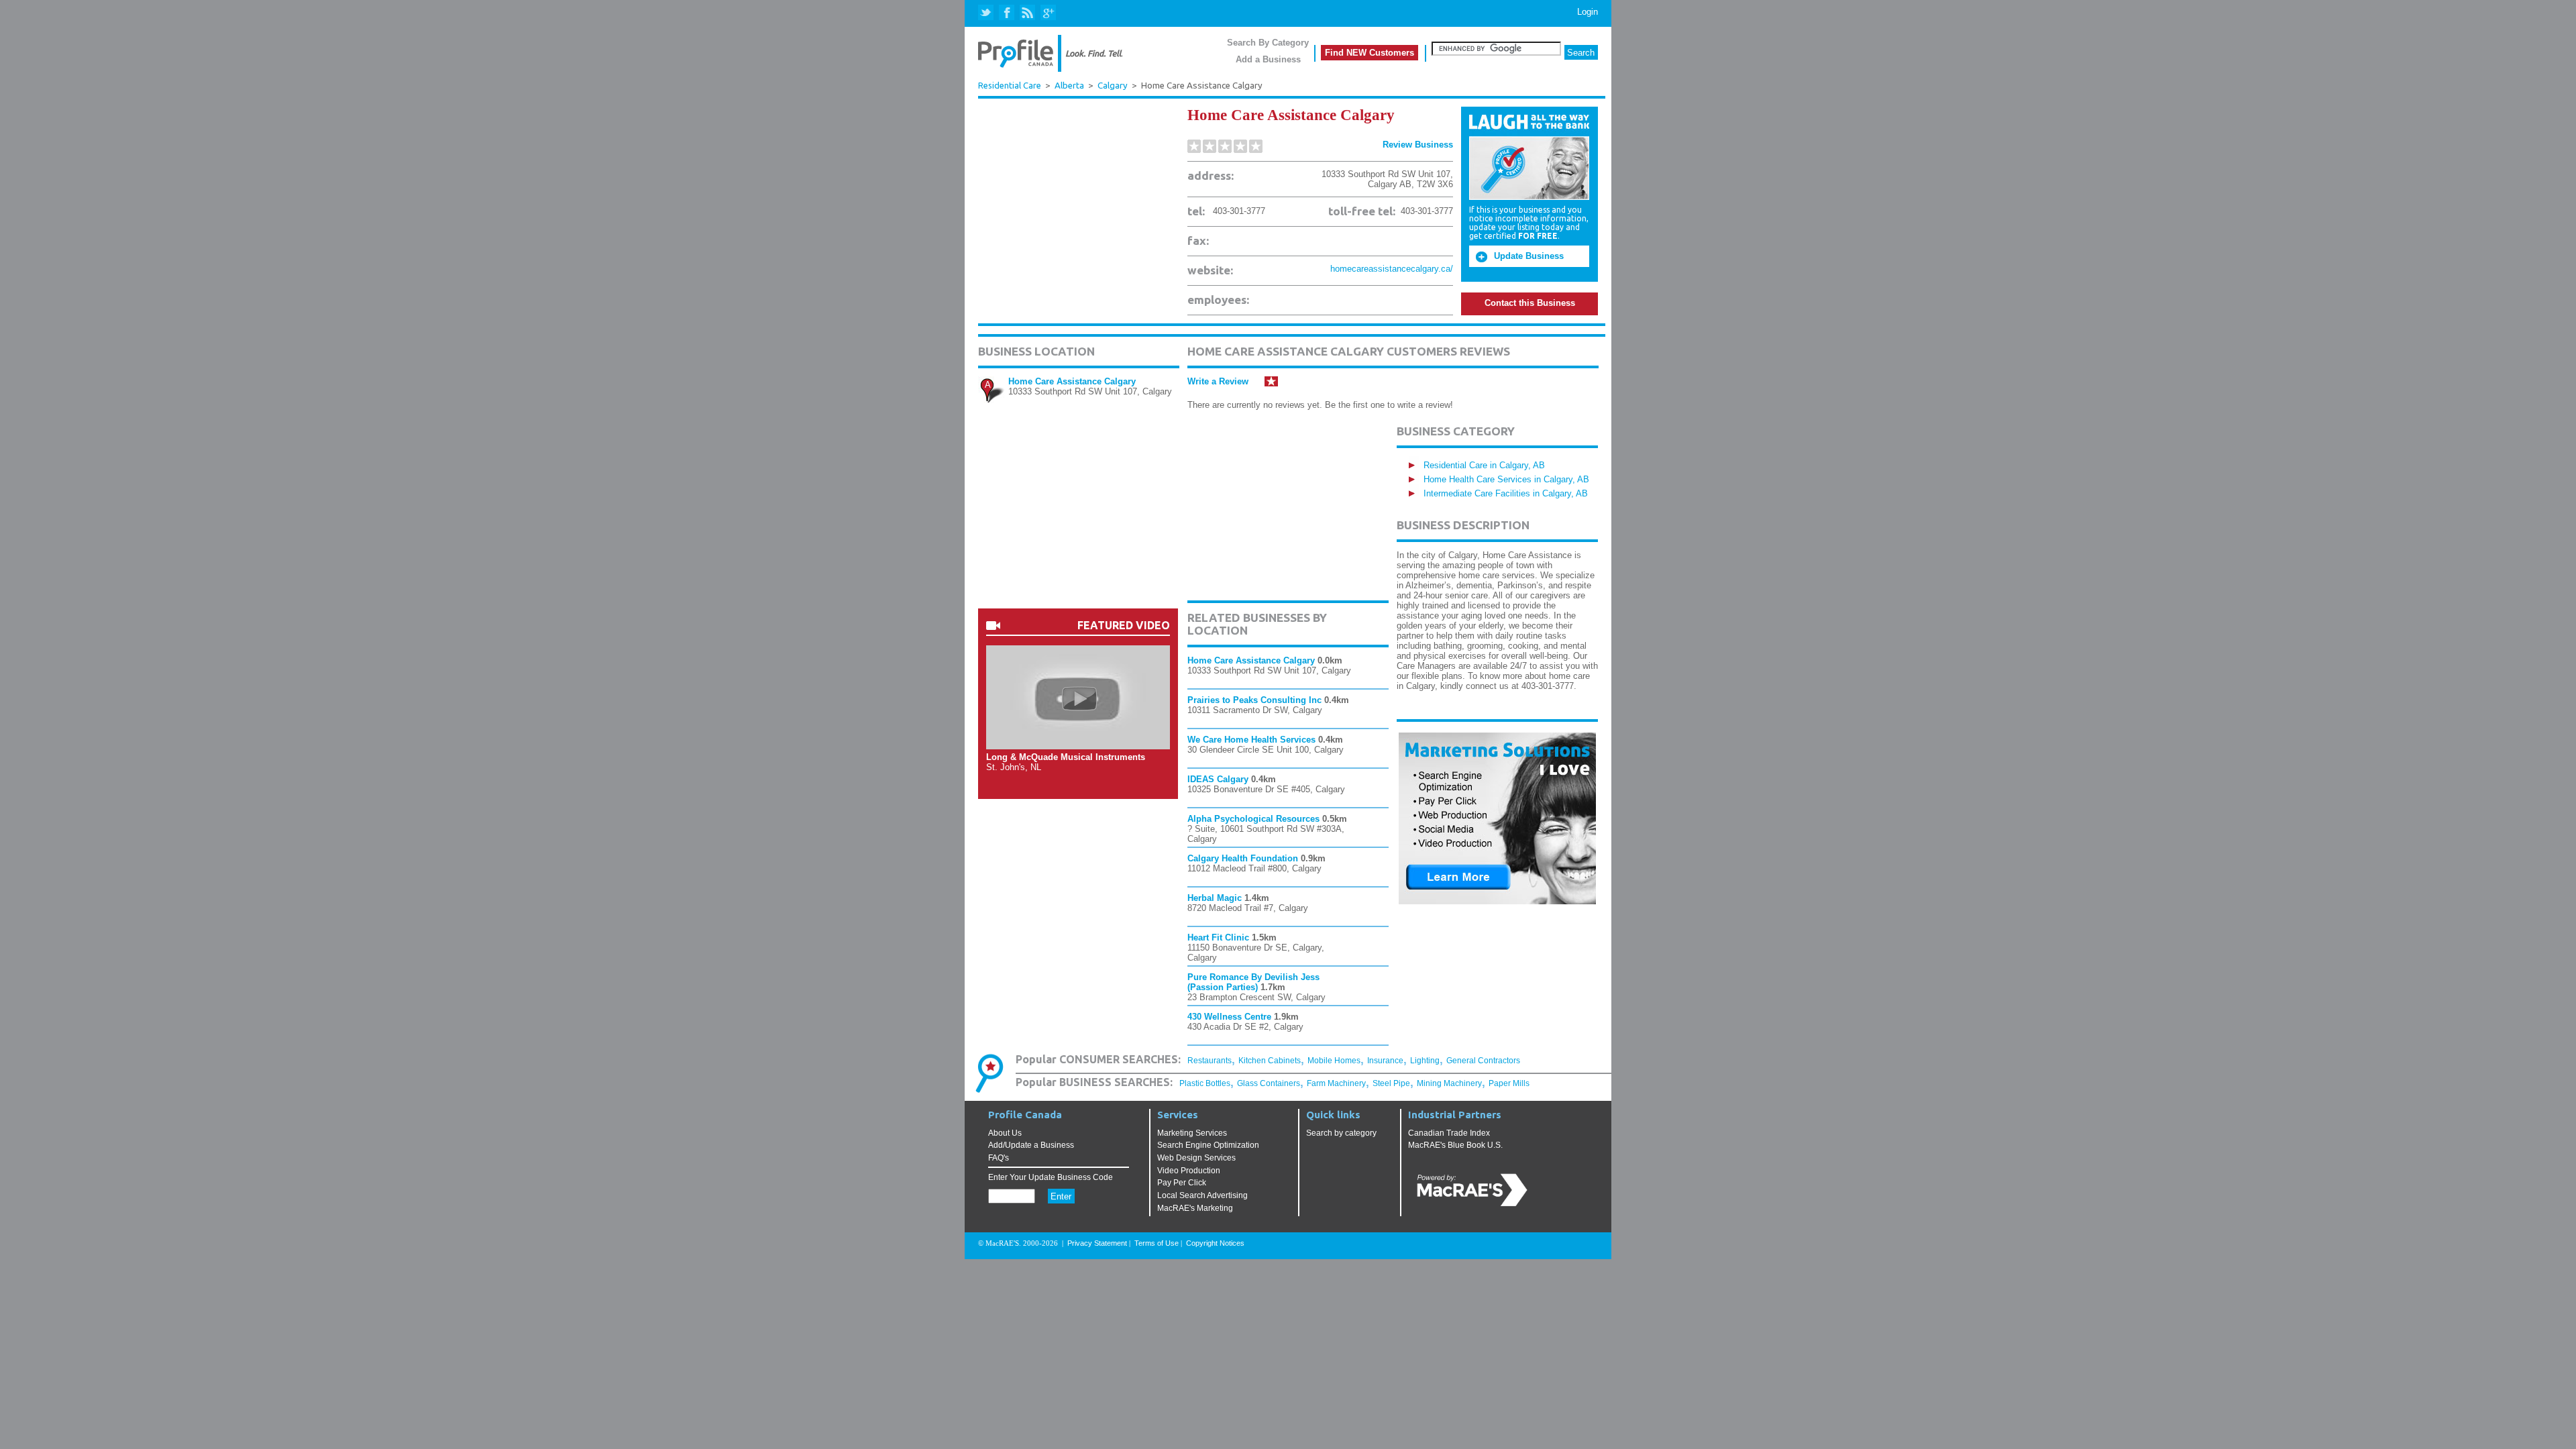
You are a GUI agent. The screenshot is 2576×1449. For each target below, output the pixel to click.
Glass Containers (1269, 1083)
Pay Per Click (1182, 1183)
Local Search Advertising (1202, 1195)
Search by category (1341, 1133)
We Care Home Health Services (1251, 740)
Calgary (1113, 86)
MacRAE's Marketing (1195, 1208)
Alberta (1069, 86)
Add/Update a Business (1031, 1145)
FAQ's (999, 1158)
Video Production (1189, 1171)
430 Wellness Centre (1229, 1017)
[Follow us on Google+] (1048, 13)
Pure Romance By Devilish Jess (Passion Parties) (1253, 982)
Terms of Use (1157, 1243)
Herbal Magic (1215, 898)
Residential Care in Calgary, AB (1484, 465)
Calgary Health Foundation (1243, 858)
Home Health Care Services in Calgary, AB (1506, 479)
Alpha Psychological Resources (1253, 819)
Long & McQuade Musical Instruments (1066, 757)
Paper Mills (1509, 1083)
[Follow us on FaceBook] (1007, 13)
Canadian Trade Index (1449, 1133)
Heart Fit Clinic (1220, 937)
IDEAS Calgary (1218, 779)
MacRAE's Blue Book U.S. (1455, 1145)
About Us (1005, 1133)
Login (1588, 12)
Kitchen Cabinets (1270, 1061)
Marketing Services (1192, 1133)
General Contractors (1483, 1061)
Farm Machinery (1336, 1083)
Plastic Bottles (1205, 1083)
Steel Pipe (1391, 1083)
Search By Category (1268, 43)
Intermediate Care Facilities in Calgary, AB (1506, 493)
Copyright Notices (1215, 1243)
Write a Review (1218, 381)
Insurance (1385, 1061)
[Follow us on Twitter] (987, 13)
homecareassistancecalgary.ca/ (1392, 269)
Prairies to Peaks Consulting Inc (1254, 700)
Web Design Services (1196, 1158)
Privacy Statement (1097, 1243)
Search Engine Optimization (1208, 1145)
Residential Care (1010, 85)
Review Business (1418, 145)
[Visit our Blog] (1027, 13)
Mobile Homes (1334, 1061)
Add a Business (1268, 59)
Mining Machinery (1449, 1083)
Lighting (1425, 1061)
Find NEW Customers (1370, 53)
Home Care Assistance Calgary (1072, 381)
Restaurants (1210, 1061)
